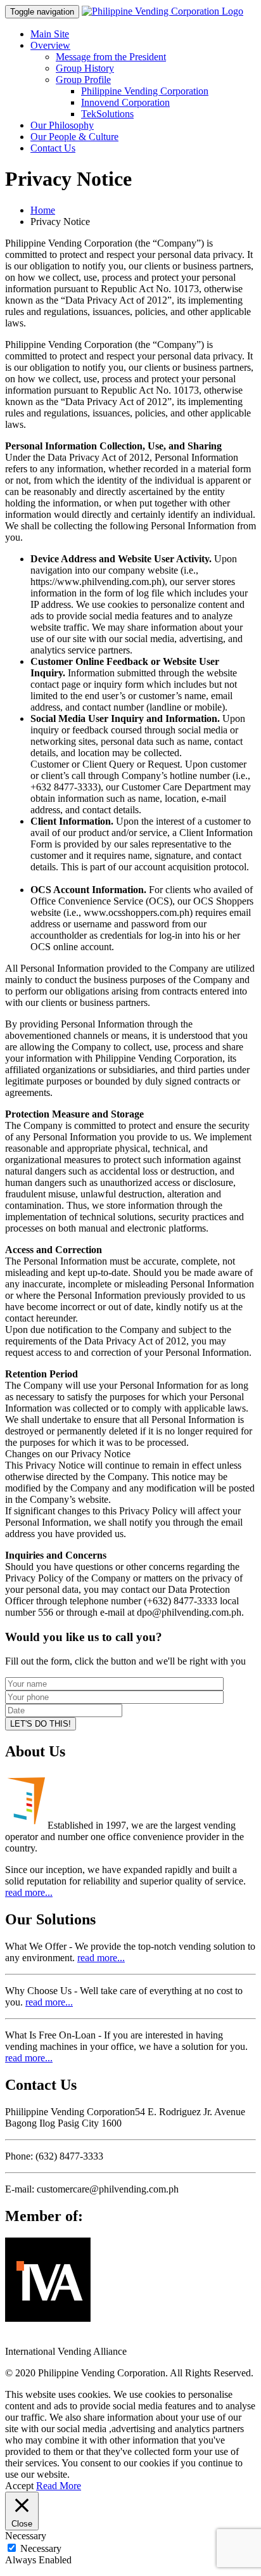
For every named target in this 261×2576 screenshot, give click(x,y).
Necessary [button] (26, 2536)
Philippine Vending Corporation (145, 91)
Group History (85, 68)
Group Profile (83, 80)
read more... (29, 1892)
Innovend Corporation (125, 102)
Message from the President (111, 57)
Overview (50, 45)
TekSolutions (107, 114)
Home (43, 210)
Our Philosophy (62, 125)
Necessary (41, 2548)
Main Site (50, 34)
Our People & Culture (74, 137)
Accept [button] (19, 2486)
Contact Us (53, 148)
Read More (59, 2486)
